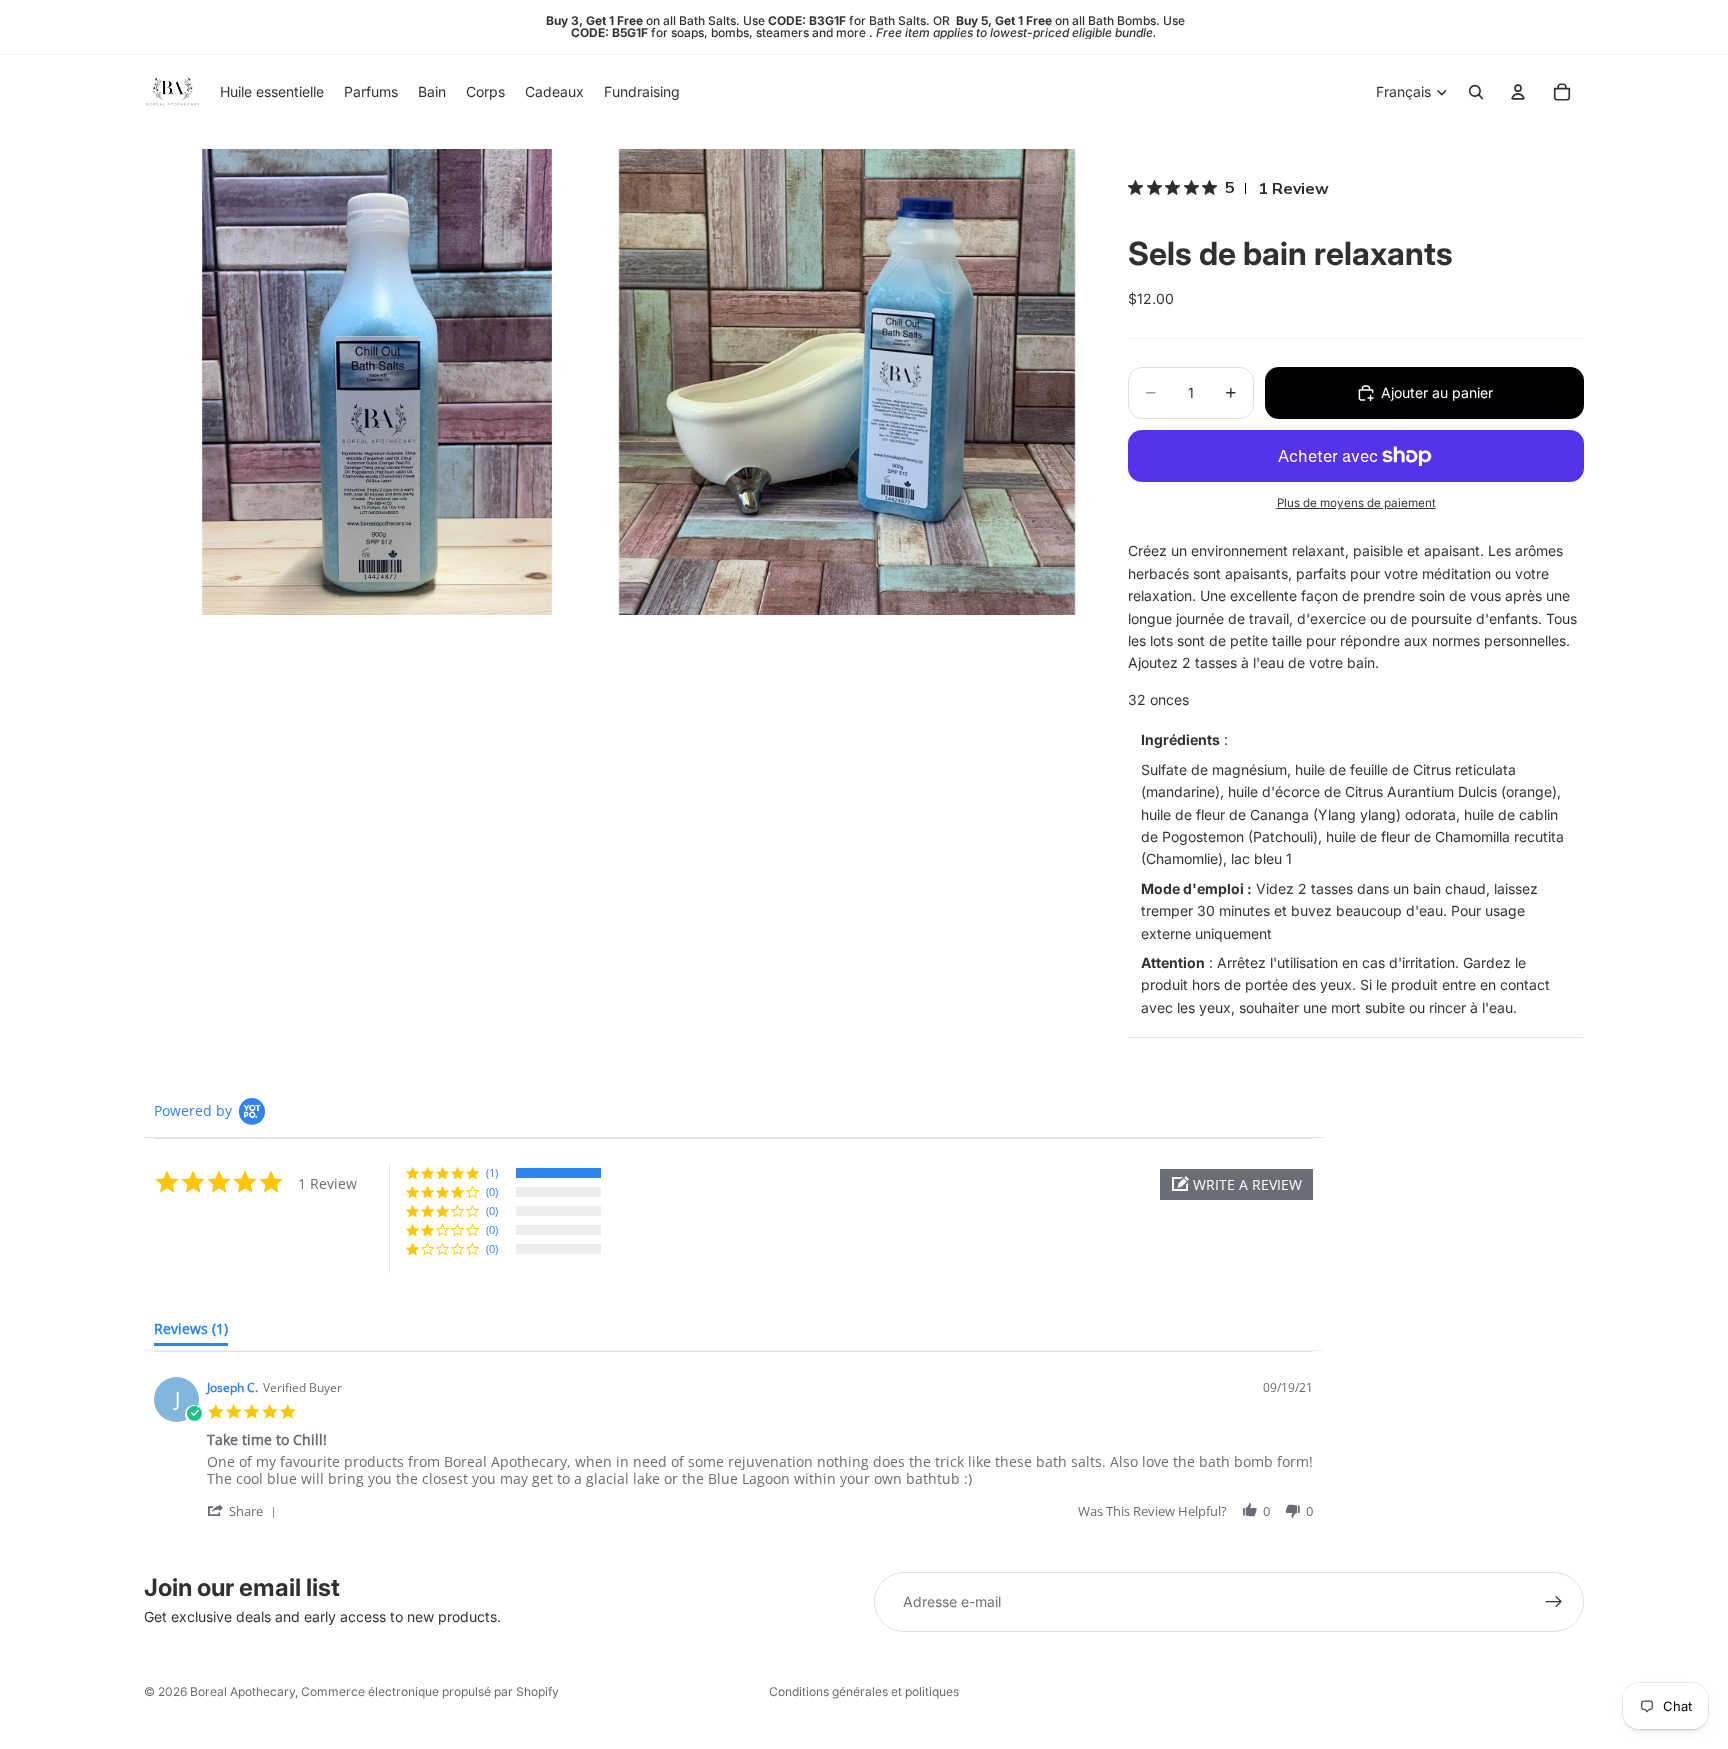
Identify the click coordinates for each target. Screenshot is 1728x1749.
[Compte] (1518, 92)
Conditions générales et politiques (864, 1691)
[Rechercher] (1476, 92)
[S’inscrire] (1554, 1602)
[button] (1236, 1184)
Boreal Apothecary (242, 1691)
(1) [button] (492, 1172)
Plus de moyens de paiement (1356, 503)
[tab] (191, 1333)
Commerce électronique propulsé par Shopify (430, 1691)
